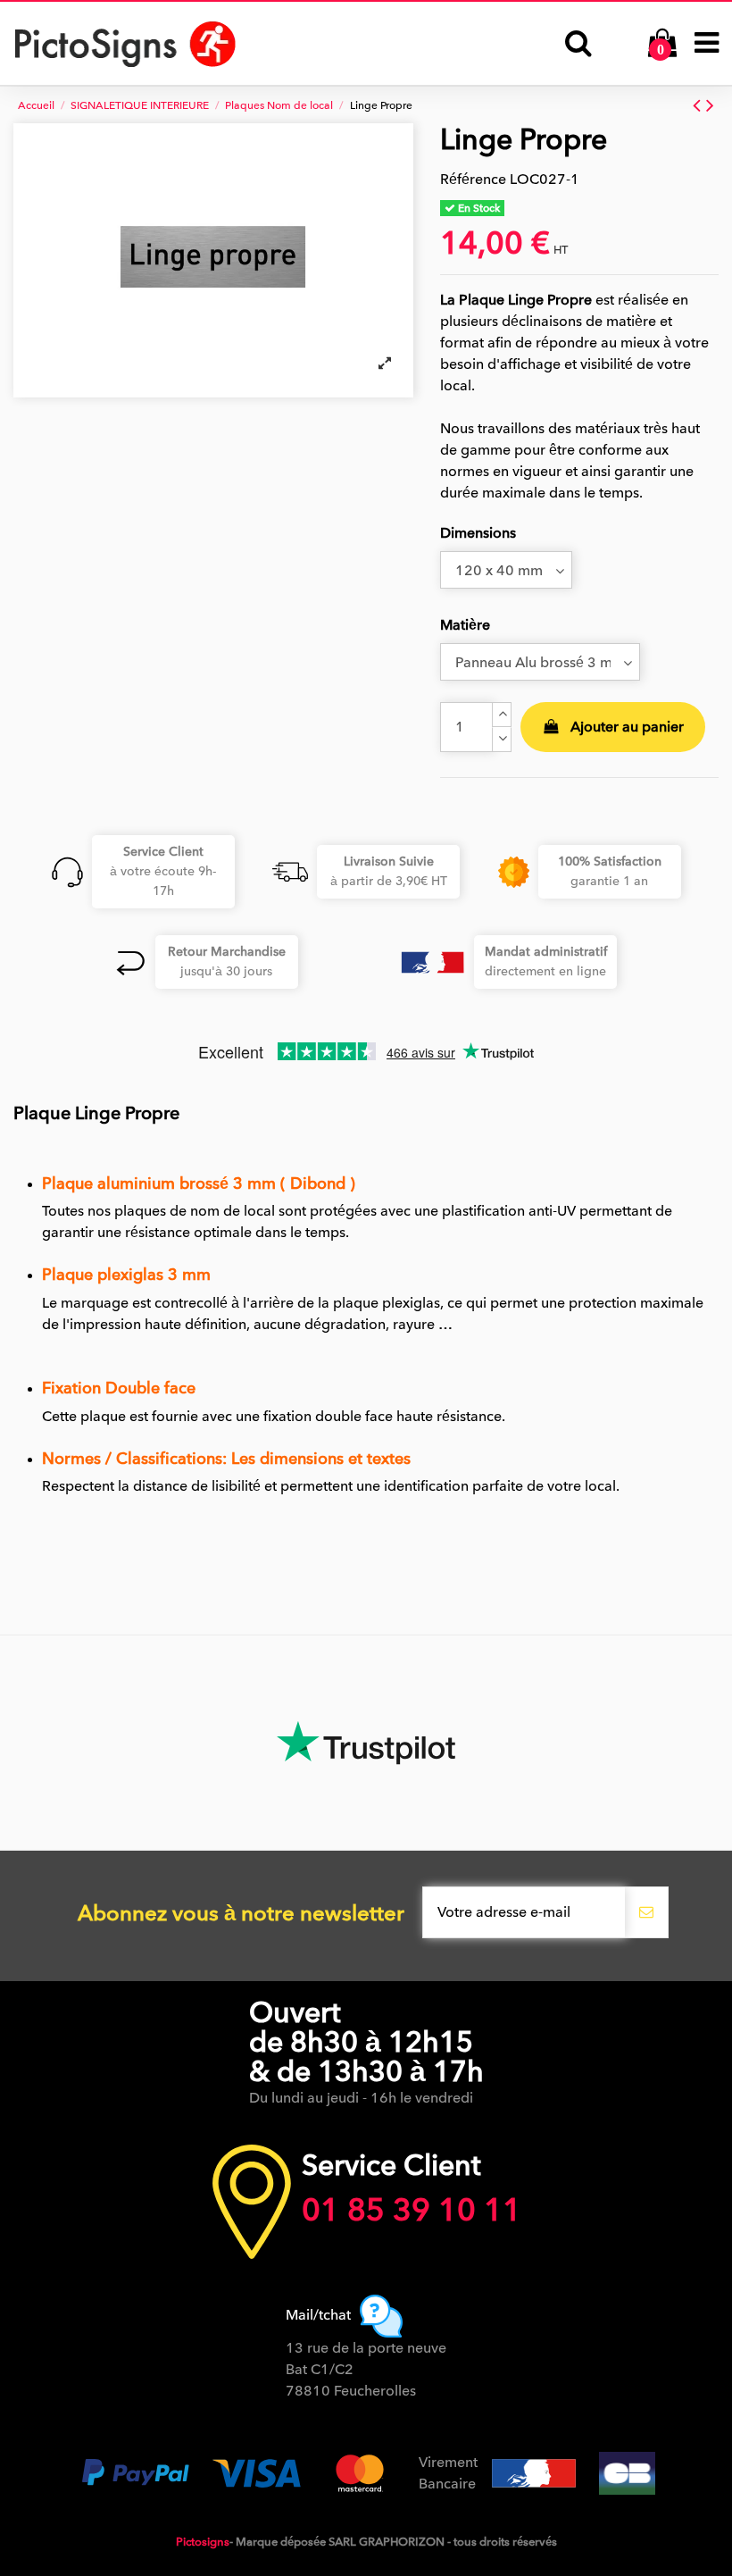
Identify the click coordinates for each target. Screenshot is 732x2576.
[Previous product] (699, 105)
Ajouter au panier (627, 727)
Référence (473, 180)
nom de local (233, 1211)
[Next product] (710, 105)
